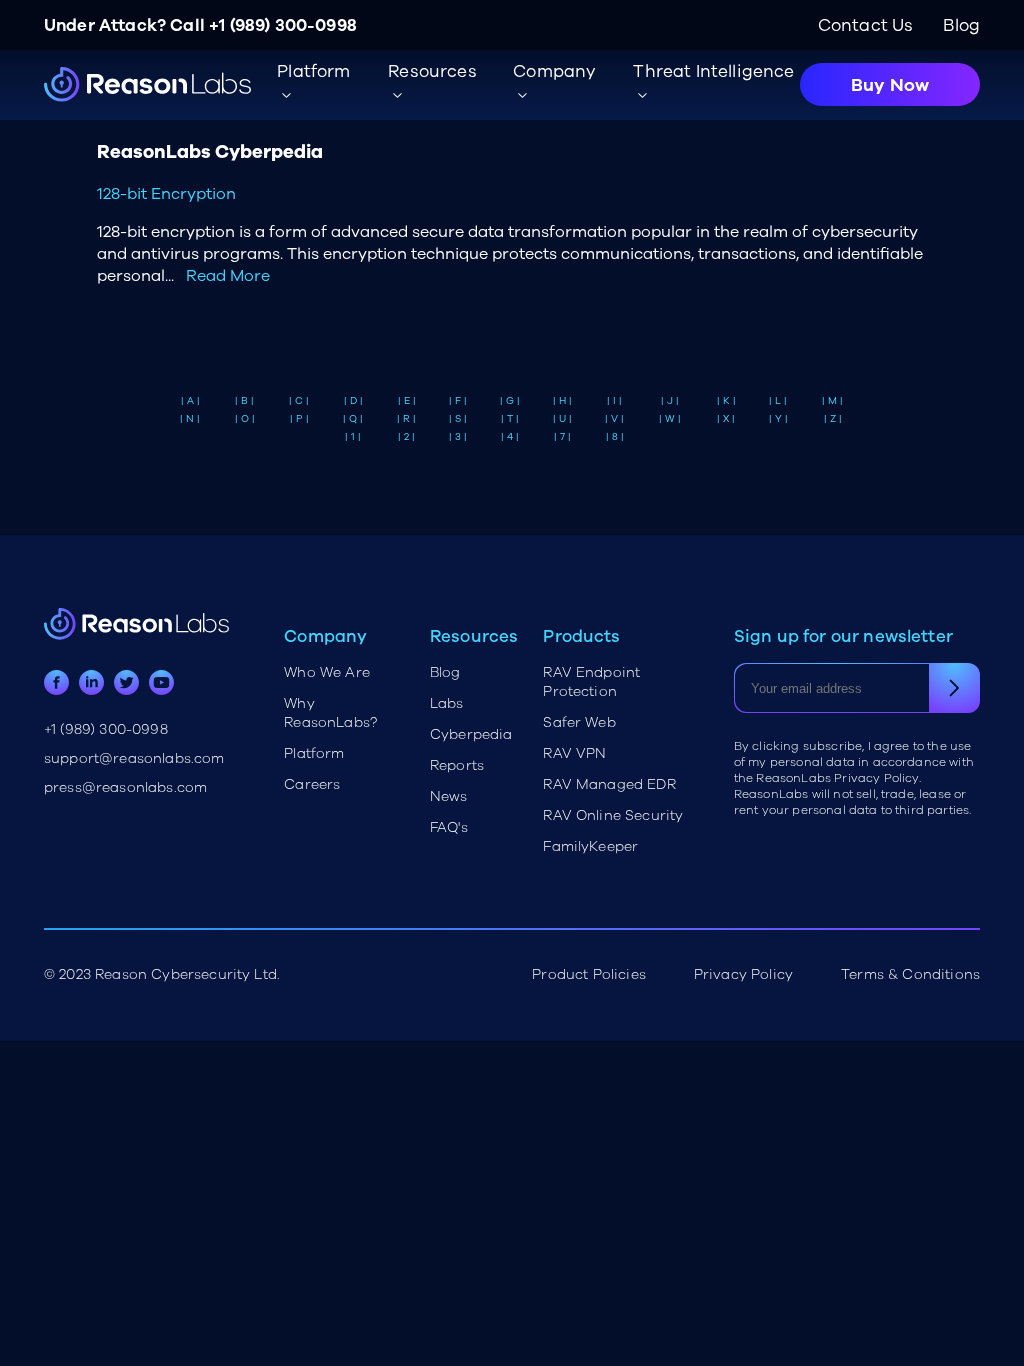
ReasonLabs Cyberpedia (210, 152)
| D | (353, 401)
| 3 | (458, 437)
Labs (447, 703)
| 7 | (562, 437)
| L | (778, 401)
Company (554, 71)
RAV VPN (574, 753)
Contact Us (866, 25)
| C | (299, 401)
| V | (614, 419)
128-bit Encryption (166, 194)
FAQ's (449, 827)
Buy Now (890, 85)
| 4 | (510, 437)
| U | (562, 419)
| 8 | (615, 437)
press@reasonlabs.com (125, 787)
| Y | (778, 419)
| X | (726, 419)
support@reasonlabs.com (134, 758)
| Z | (833, 419)
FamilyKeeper (590, 846)
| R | (406, 419)
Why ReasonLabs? (330, 713)
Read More (228, 276)
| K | (726, 401)
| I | (614, 401)
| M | (832, 401)
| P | (299, 419)
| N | (190, 419)
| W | (670, 419)
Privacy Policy (743, 974)
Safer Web (579, 722)
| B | (244, 401)
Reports (457, 765)
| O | (245, 419)
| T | (510, 419)
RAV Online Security (613, 815)
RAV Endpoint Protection (591, 682)
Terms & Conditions (910, 974)
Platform (314, 753)
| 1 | (353, 437)
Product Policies (589, 974)
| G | (510, 401)
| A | (190, 401)
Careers (312, 784)
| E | (407, 401)
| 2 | (406, 437)
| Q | (353, 419)
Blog (961, 25)
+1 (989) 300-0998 (283, 25)
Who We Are (327, 672)
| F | (458, 401)
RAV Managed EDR (609, 784)
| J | (670, 401)
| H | (562, 401)
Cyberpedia (471, 734)
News (449, 796)
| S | (458, 419)
